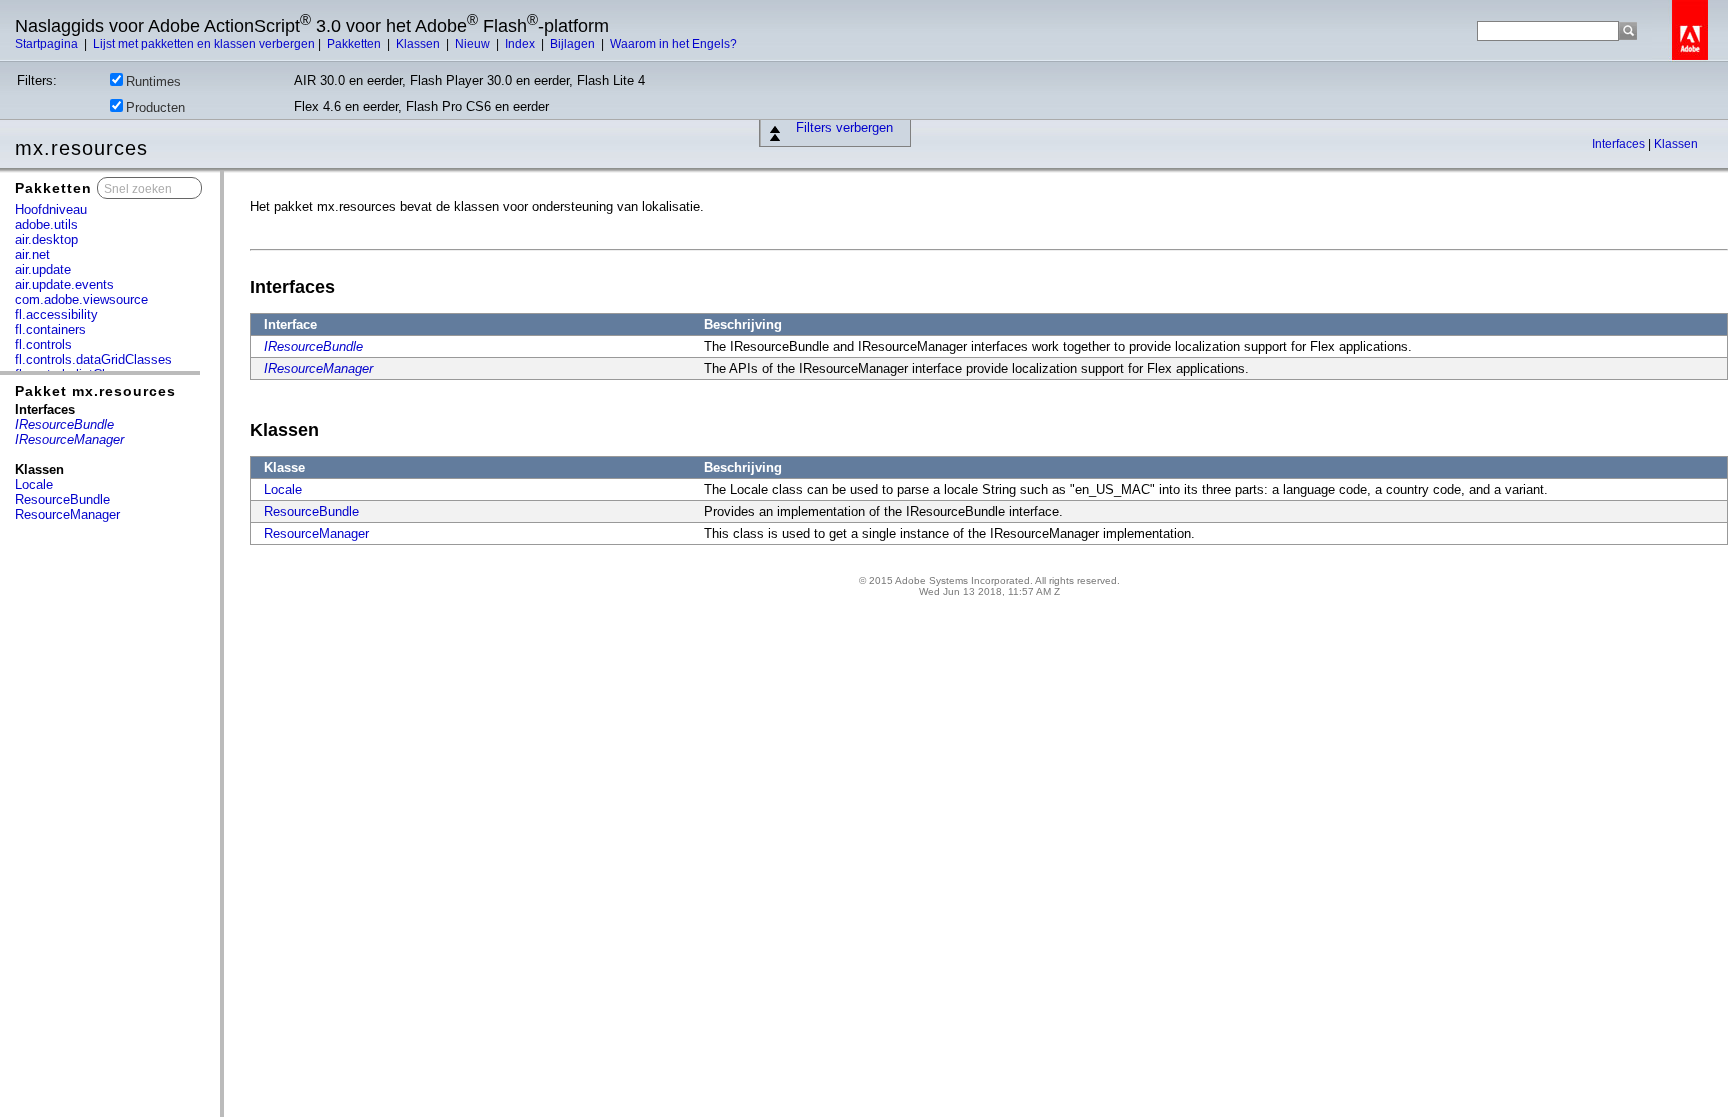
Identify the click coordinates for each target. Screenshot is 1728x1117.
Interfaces (1620, 144)
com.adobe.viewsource (81, 299)
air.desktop (46, 239)
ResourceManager (67, 514)
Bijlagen (574, 44)
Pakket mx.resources (95, 391)
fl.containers (50, 329)
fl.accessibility (56, 314)
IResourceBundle (313, 346)
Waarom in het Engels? (673, 44)
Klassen (419, 44)
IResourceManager (318, 368)
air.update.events (64, 284)
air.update (43, 269)
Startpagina (48, 44)
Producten (155, 107)
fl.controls (43, 344)
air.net (32, 254)
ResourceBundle (62, 499)
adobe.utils (46, 224)
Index (521, 44)
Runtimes (153, 81)
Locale (34, 484)
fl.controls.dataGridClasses (93, 359)
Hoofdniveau (51, 209)
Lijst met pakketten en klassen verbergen (204, 44)
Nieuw (474, 44)
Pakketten (355, 44)
